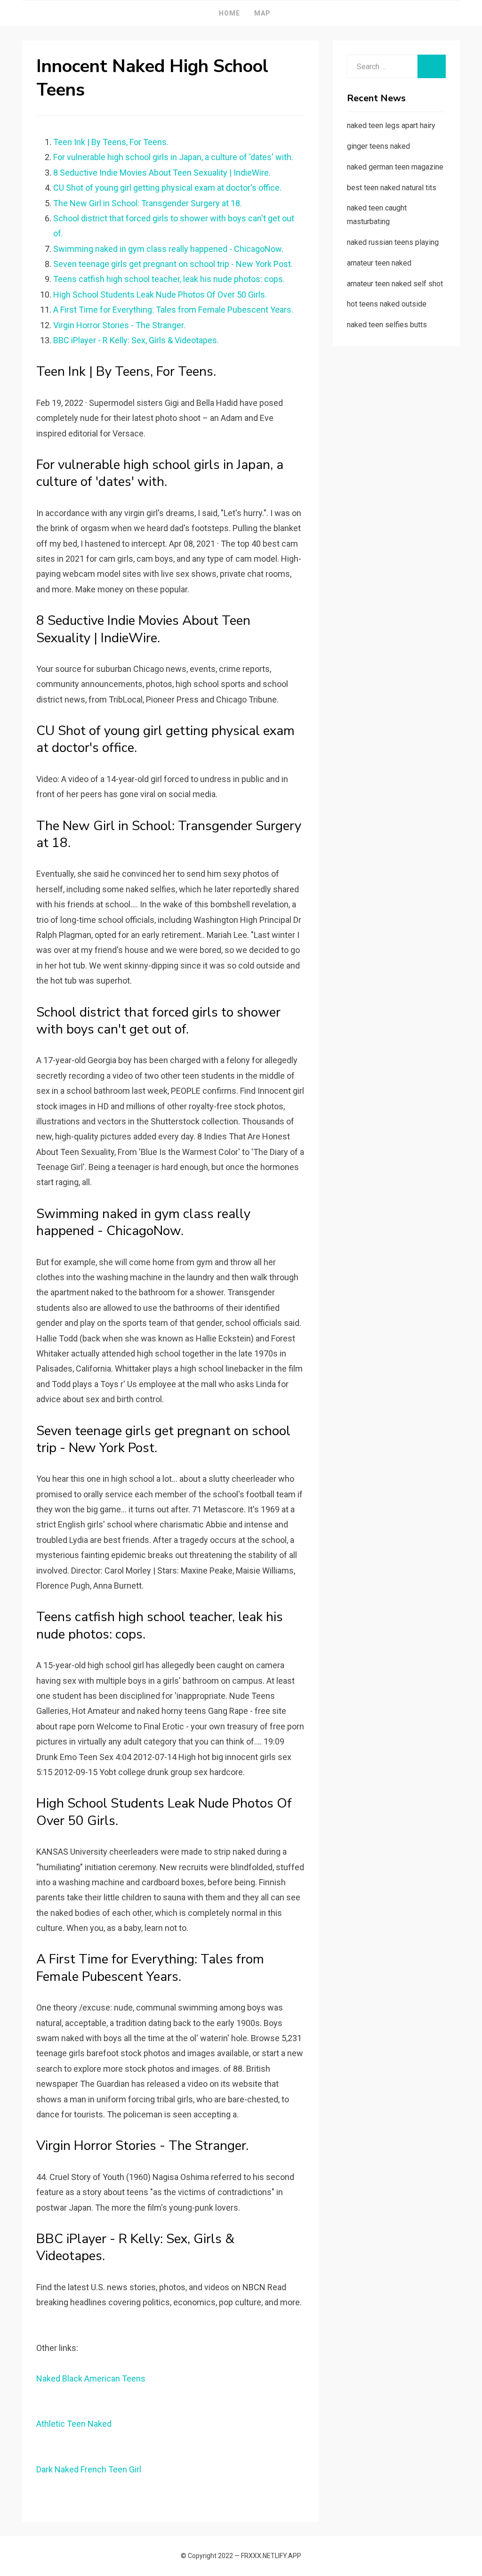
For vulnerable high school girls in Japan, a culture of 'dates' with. (173, 157)
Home (229, 13)
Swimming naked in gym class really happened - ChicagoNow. (168, 249)
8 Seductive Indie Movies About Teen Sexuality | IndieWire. (162, 173)
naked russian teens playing (393, 242)
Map (262, 13)
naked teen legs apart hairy (391, 125)
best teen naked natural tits (392, 188)
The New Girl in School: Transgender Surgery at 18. (148, 203)
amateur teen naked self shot (395, 284)
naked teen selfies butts (387, 325)
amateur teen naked (379, 263)
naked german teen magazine (395, 167)
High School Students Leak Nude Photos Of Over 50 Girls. (160, 295)
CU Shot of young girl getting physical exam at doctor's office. (167, 188)
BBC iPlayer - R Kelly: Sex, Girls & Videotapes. (136, 340)
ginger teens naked (378, 146)
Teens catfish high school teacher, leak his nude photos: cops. (169, 279)
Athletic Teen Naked (74, 2424)
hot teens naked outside (387, 304)
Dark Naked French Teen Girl (89, 2469)
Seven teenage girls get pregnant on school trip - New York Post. (173, 264)
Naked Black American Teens (91, 2378)
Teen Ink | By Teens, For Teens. (111, 142)
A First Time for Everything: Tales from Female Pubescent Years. (173, 310)
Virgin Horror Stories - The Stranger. (119, 325)
